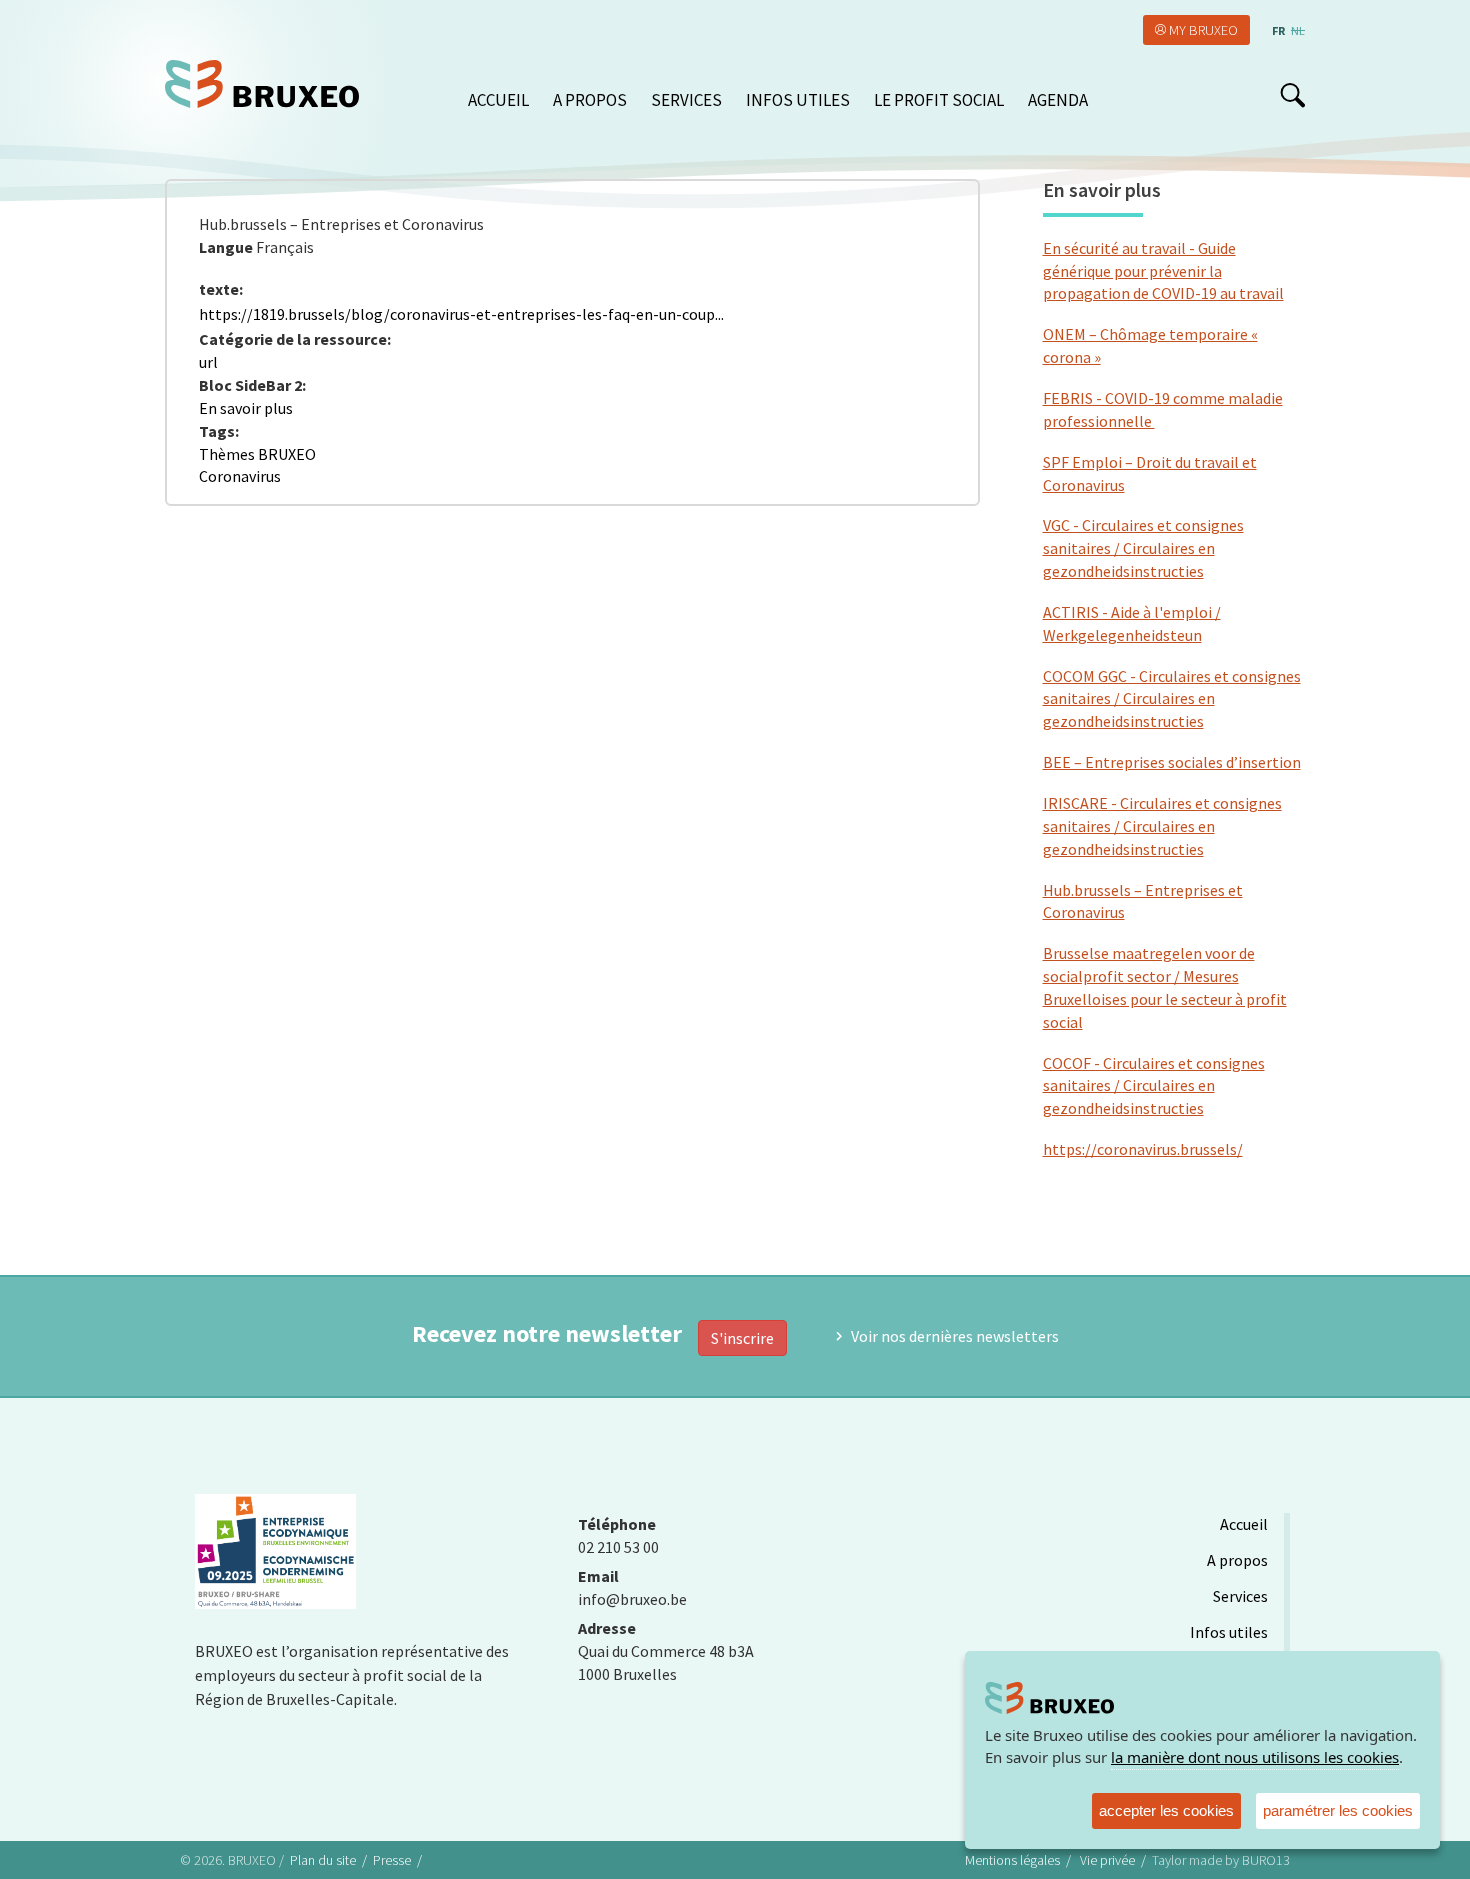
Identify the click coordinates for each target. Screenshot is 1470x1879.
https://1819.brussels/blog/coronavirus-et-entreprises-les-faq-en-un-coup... (461, 314)
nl (1298, 30)
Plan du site (323, 1860)
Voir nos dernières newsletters (955, 1336)
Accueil (498, 100)
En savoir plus (246, 408)
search (1292, 95)
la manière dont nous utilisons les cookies (1255, 1757)
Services (686, 100)
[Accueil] (269, 84)
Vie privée (1107, 1860)
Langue (226, 247)
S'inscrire (742, 1338)
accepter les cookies (1166, 1810)
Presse (392, 1860)
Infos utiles (798, 100)
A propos (590, 100)
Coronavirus (240, 476)
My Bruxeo (1203, 30)
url (208, 362)
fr (1278, 30)
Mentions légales (1012, 1860)
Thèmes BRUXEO (257, 454)
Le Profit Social (939, 100)
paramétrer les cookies (1338, 1810)
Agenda (1058, 100)
